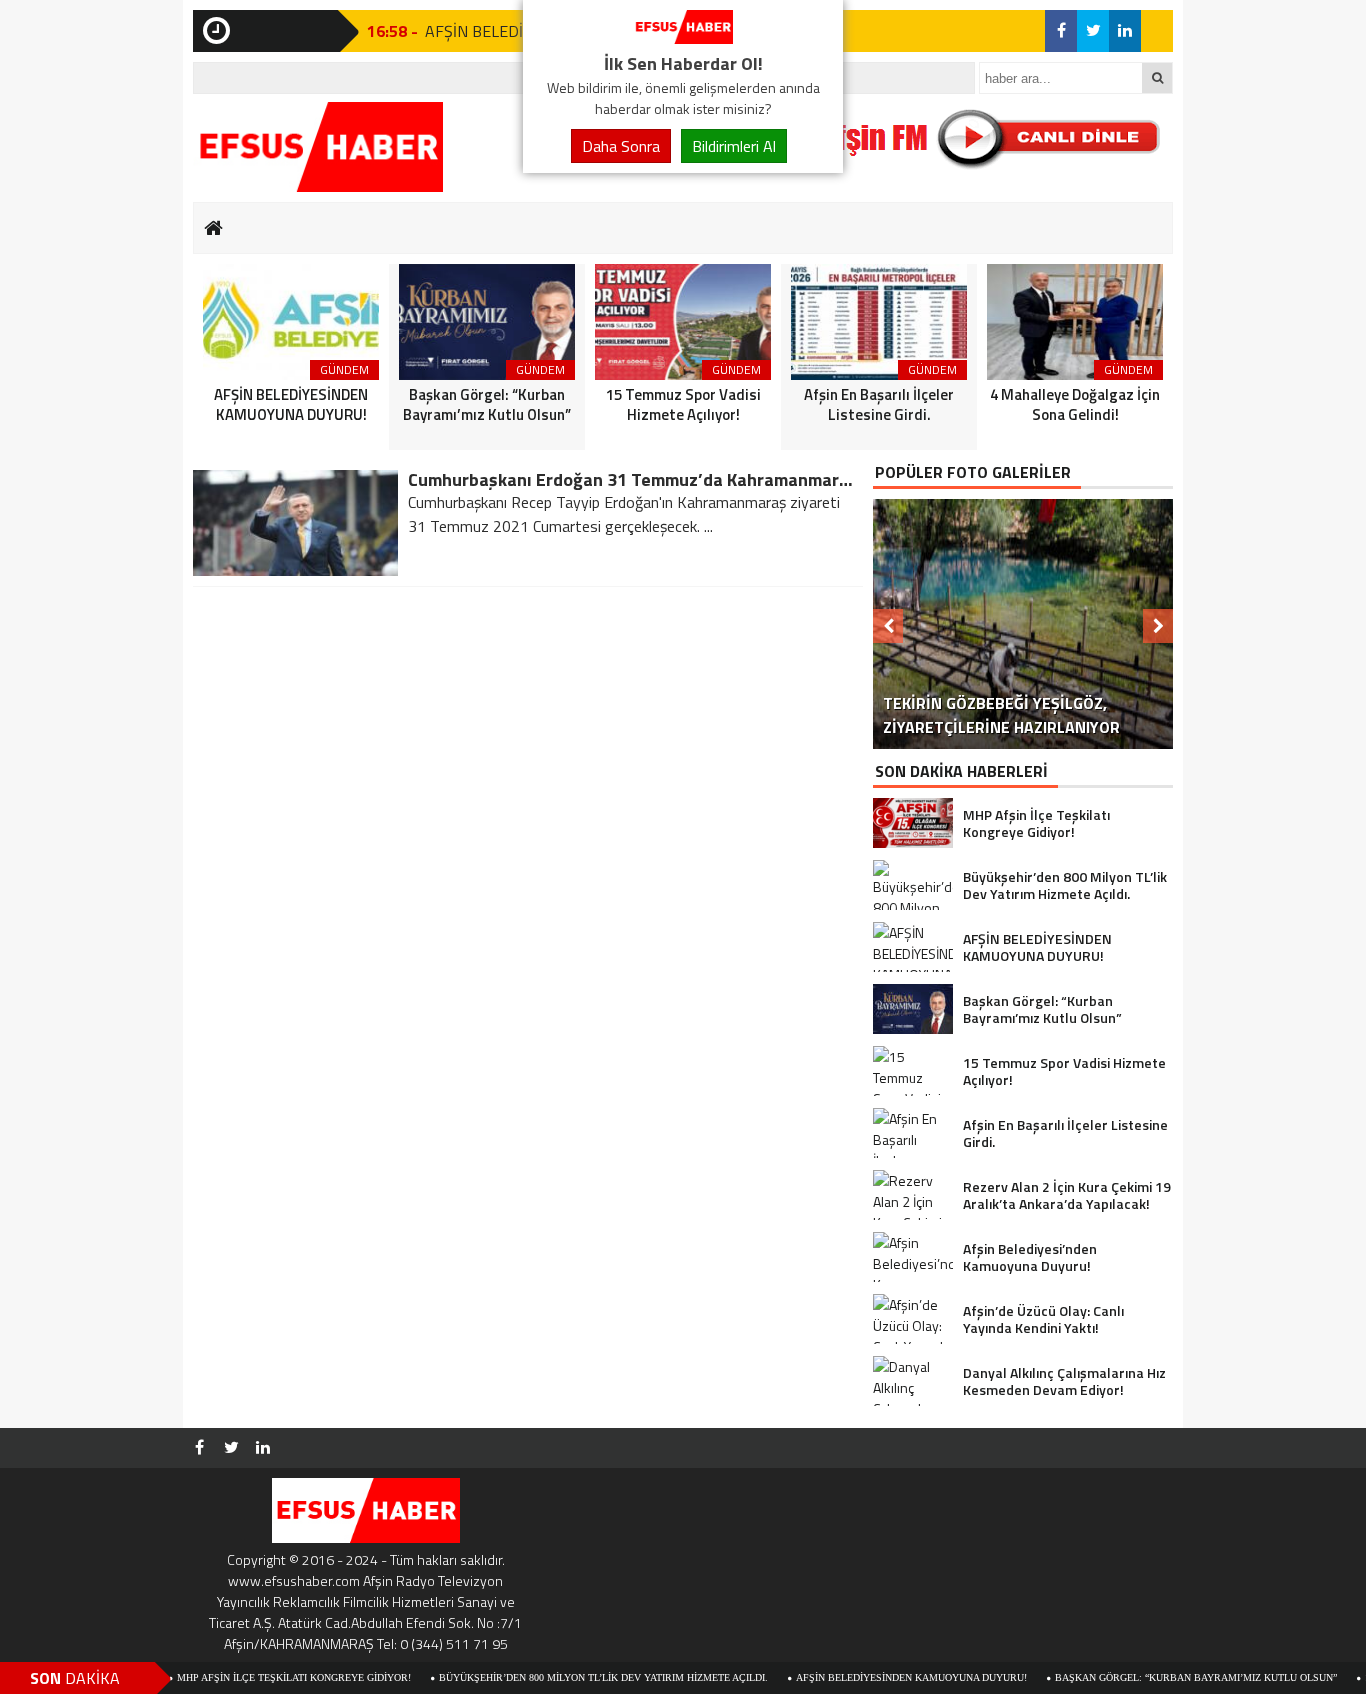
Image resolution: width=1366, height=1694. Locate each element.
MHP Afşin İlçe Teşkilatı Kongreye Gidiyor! (253, 1677)
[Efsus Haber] (683, 38)
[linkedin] (1125, 31)
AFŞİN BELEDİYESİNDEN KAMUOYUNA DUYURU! (870, 1677)
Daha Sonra (621, 146)
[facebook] (1061, 31)
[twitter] (1093, 31)
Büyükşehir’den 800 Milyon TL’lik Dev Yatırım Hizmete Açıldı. (562, 1677)
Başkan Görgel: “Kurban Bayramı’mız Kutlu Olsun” (1155, 1677)
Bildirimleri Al (734, 146)
